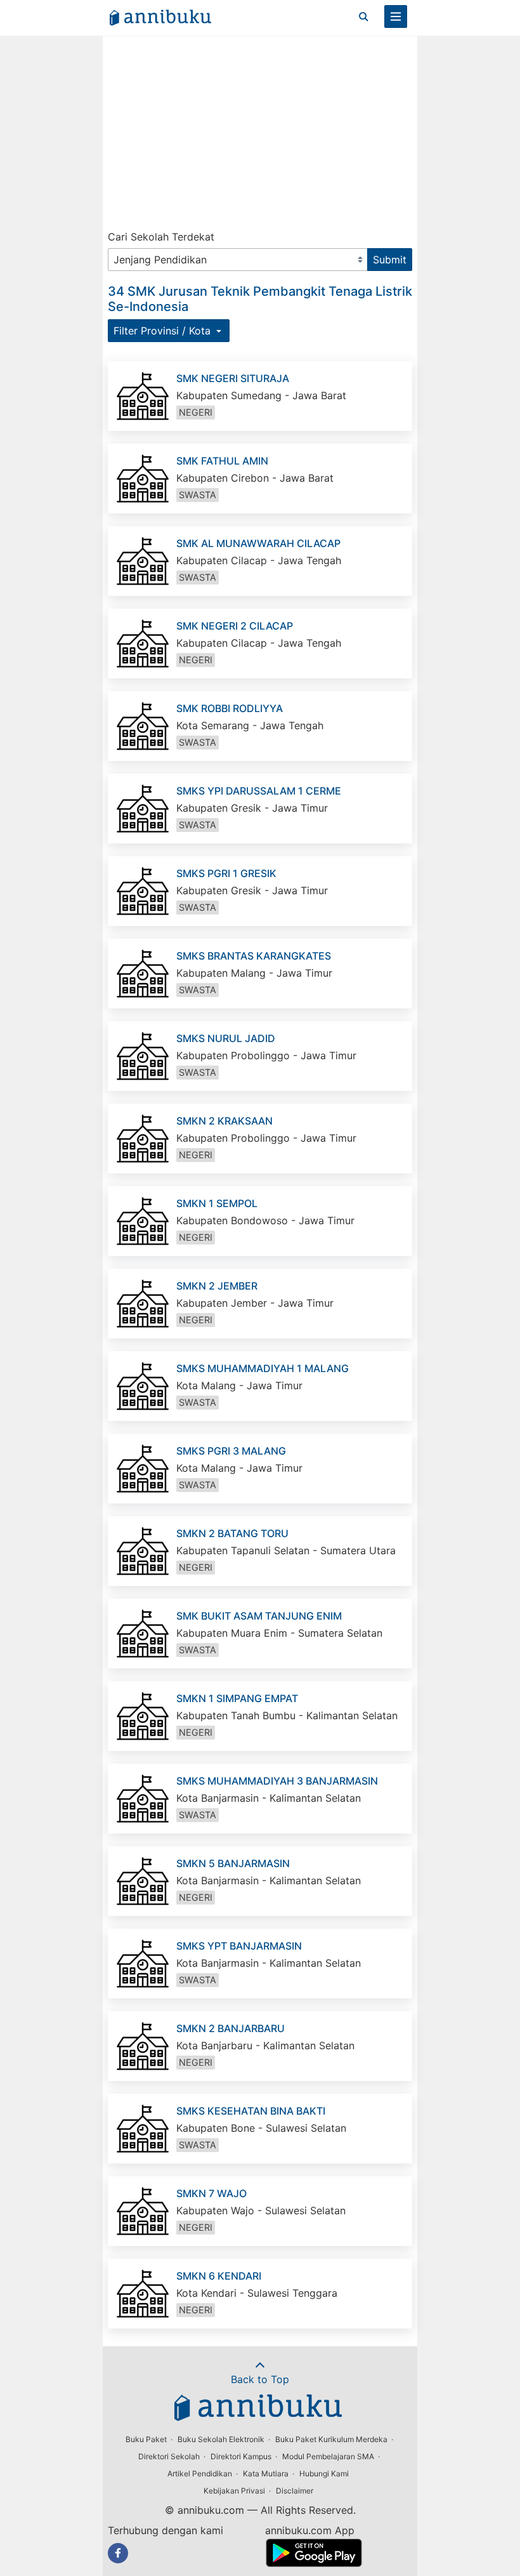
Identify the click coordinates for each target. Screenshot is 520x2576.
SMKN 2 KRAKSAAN (224, 1121)
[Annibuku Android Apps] (314, 2563)
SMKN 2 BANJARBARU (231, 2028)
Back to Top (260, 2379)
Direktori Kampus (241, 2456)
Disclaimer (295, 2491)
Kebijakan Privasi (234, 2491)
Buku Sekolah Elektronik (221, 2439)
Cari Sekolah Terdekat (161, 237)
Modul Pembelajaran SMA (328, 2456)
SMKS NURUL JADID (226, 1038)
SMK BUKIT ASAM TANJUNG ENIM (259, 1616)
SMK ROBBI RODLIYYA (230, 708)
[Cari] (363, 17)
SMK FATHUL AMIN (222, 461)
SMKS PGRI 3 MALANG (231, 1451)
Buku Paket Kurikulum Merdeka (331, 2439)
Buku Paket (146, 2439)
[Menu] (396, 17)
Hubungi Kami (324, 2474)
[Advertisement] (260, 130)
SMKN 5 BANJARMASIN (233, 1863)
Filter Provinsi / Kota (164, 331)
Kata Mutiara (266, 2474)
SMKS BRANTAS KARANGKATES (254, 956)
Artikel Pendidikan (200, 2474)
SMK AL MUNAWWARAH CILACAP (258, 543)
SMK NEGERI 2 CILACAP (235, 626)
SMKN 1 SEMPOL (217, 1203)
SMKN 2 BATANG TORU (232, 1533)
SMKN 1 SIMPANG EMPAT (237, 1698)
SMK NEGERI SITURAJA (233, 378)
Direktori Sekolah (169, 2456)
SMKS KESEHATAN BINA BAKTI (251, 2111)
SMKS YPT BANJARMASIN (239, 1946)
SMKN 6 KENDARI (219, 2276)
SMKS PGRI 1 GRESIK (226, 873)
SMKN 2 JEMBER (217, 1286)
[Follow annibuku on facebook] (118, 2553)
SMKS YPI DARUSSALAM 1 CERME (259, 791)
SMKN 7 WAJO (211, 2193)
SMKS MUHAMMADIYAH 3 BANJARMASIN (277, 1781)
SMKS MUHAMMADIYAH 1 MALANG (263, 1368)
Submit (390, 260)
